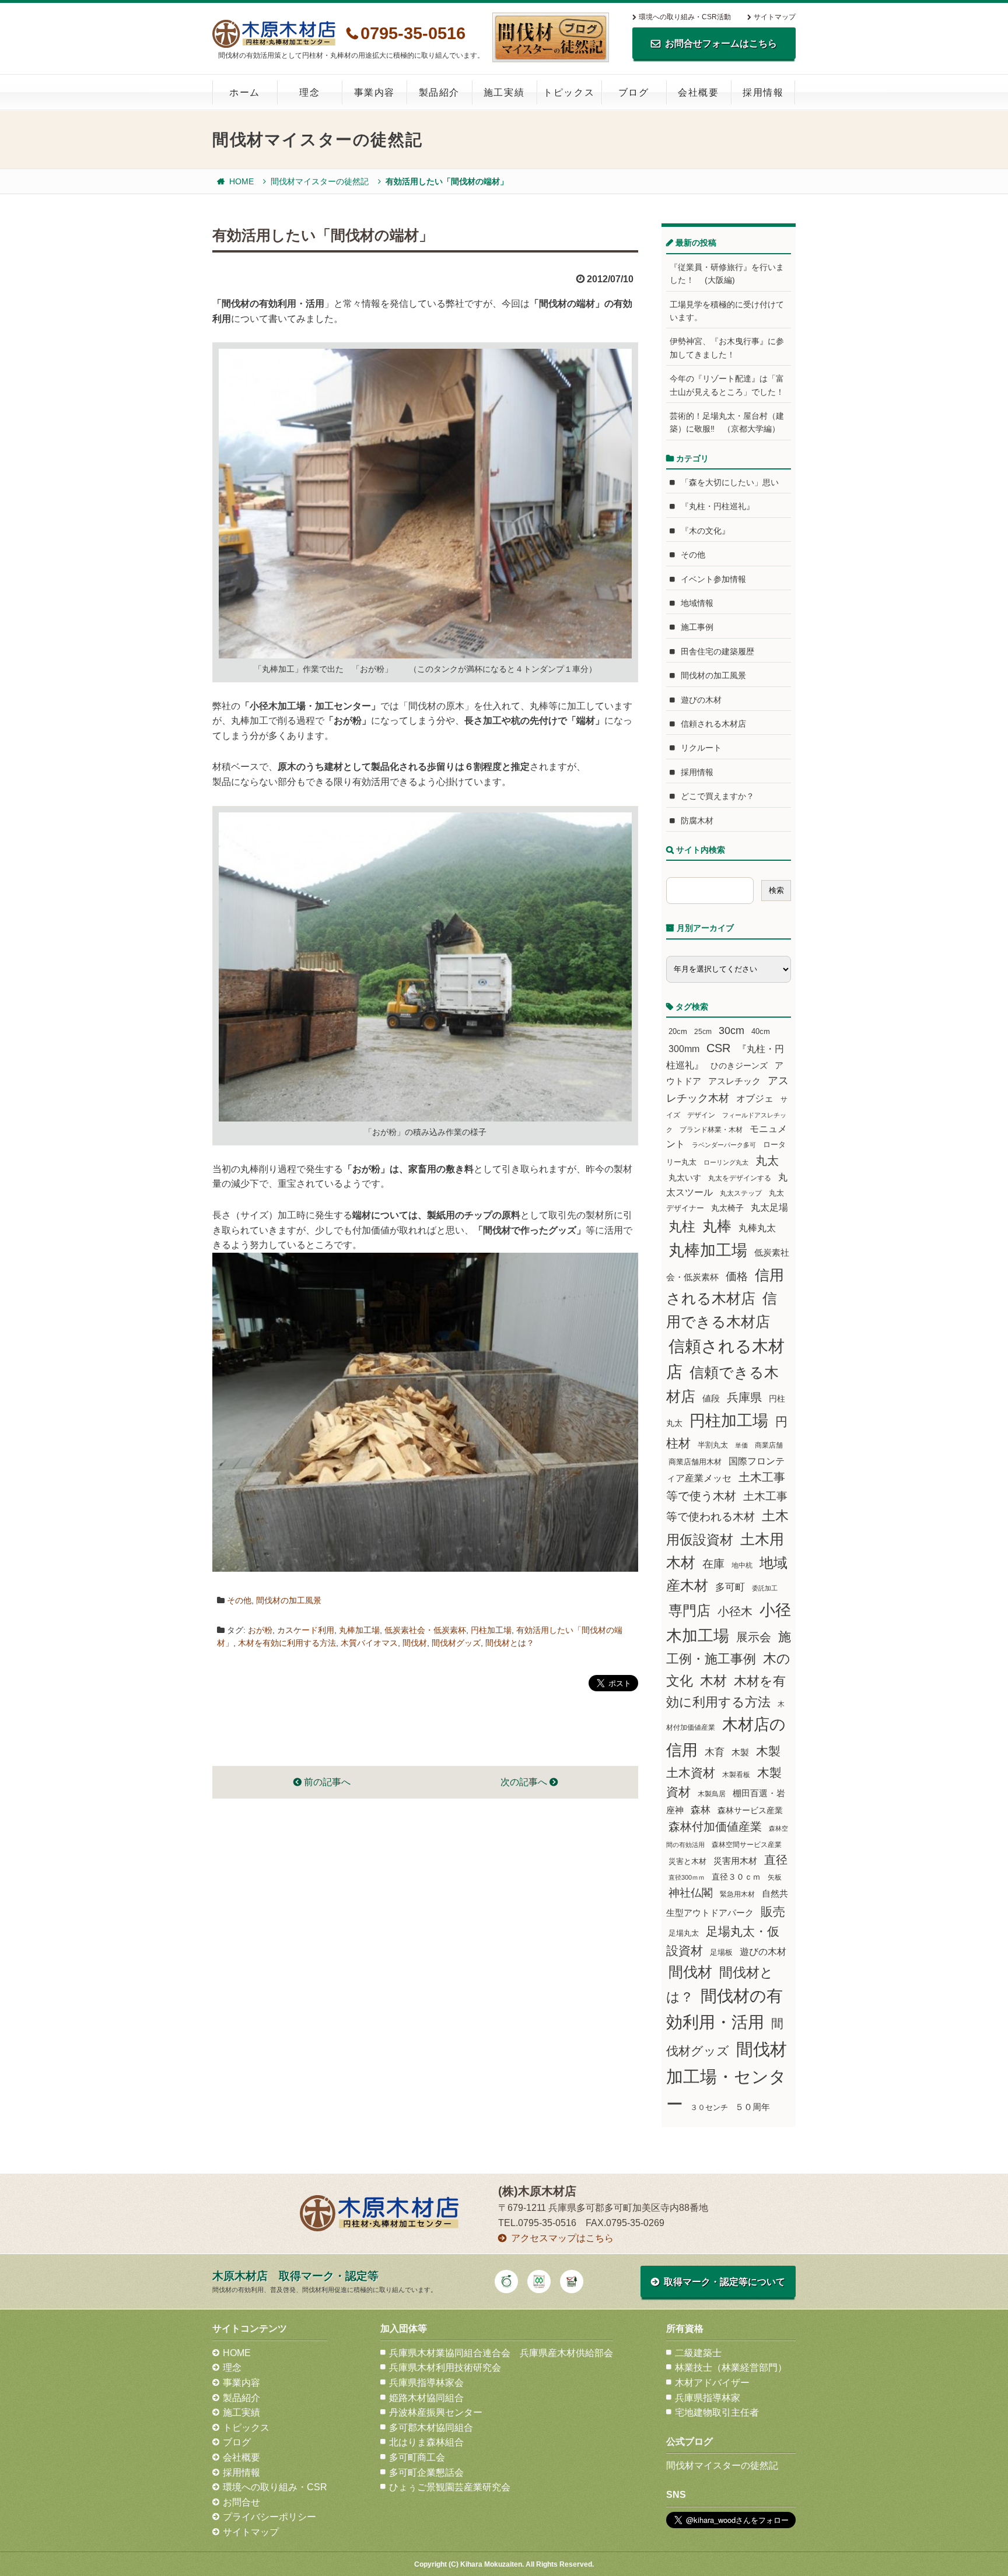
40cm (761, 1032)
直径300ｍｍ (687, 1877)
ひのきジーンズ (739, 1066)
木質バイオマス (369, 1643)
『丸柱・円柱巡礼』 (717, 506)
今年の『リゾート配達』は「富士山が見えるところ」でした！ (727, 385)
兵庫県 (744, 1397)
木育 (715, 1752)
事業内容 (374, 92)
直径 (776, 1860)
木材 (713, 1681)
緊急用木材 (737, 1894)
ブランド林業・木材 (711, 1129)
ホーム (245, 92)
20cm (678, 1032)
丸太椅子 (727, 1208)
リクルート (701, 748)
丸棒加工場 (359, 1630)
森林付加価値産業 (715, 1827)
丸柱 (682, 1226)
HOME (242, 181)
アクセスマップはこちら (562, 2238)
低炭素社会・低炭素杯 (425, 1630)
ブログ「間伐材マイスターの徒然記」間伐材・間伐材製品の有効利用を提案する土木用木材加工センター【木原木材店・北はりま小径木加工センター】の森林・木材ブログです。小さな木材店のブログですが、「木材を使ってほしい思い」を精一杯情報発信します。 (551, 37)
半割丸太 (713, 1445)
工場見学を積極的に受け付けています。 (727, 311)
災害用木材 (735, 1861)
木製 (740, 1752)
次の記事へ (525, 1782)
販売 (773, 1911)
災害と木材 (687, 1861)
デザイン (701, 1115)
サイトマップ (775, 17)
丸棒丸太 (757, 1228)
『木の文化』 (705, 531)
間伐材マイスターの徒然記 (320, 181)
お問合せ (242, 2502)
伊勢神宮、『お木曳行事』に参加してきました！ (727, 348)
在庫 (713, 1564)
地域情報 (697, 603)
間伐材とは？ (510, 1643)
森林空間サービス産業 (747, 1845)
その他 (239, 1600)
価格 (737, 1276)
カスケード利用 (306, 1630)
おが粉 (260, 1630)
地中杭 (742, 1565)
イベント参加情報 (713, 579)
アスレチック (734, 1081)
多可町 (730, 1587)
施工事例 (697, 627)
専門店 (689, 1611)
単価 (741, 1445)
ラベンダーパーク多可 (724, 1145)
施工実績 (504, 92)
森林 (701, 1810)
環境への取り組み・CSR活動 (685, 17)
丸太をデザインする (740, 1178)
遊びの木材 (701, 700)
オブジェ (755, 1098)
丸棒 (717, 1226)
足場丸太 (684, 1933)
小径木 (735, 1611)
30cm (731, 1031)
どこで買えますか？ (717, 796)
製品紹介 (439, 92)
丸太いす (685, 1177)
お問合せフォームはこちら (721, 43)
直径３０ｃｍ (736, 1877)
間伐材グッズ (456, 1643)
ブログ (634, 92)
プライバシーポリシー (269, 2517)
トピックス (569, 92)
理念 (309, 92)
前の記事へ (326, 1782)
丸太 (767, 1161)
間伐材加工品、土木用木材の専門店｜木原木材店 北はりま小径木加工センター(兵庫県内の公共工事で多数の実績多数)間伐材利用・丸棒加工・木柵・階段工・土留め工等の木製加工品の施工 (274, 34)
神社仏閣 (691, 1893)
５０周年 (752, 2107)
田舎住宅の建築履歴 (717, 651)
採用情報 (763, 92)
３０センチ (709, 2108)
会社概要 (698, 92)
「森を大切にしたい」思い (730, 482)
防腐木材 (697, 821)
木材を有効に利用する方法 (287, 1643)
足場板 (721, 1953)
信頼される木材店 (713, 724)
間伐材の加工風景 (289, 1600)
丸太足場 (769, 1208)
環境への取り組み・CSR (275, 2487)
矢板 (775, 1877)
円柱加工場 (491, 1630)
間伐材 (415, 1643)
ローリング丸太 (726, 1162)
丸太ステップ (741, 1193)
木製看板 (736, 1774)
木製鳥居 (712, 1794)
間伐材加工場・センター (727, 2076)
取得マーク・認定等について (724, 2282)
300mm (684, 1049)
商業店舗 (769, 1445)
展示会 (754, 1637)
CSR (718, 1048)
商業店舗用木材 (695, 1462)
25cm (703, 1031)
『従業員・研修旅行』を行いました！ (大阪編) (727, 274)
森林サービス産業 (750, 1810)
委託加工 (765, 1588)
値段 (711, 1398)
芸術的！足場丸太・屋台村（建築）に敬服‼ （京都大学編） (727, 422)
